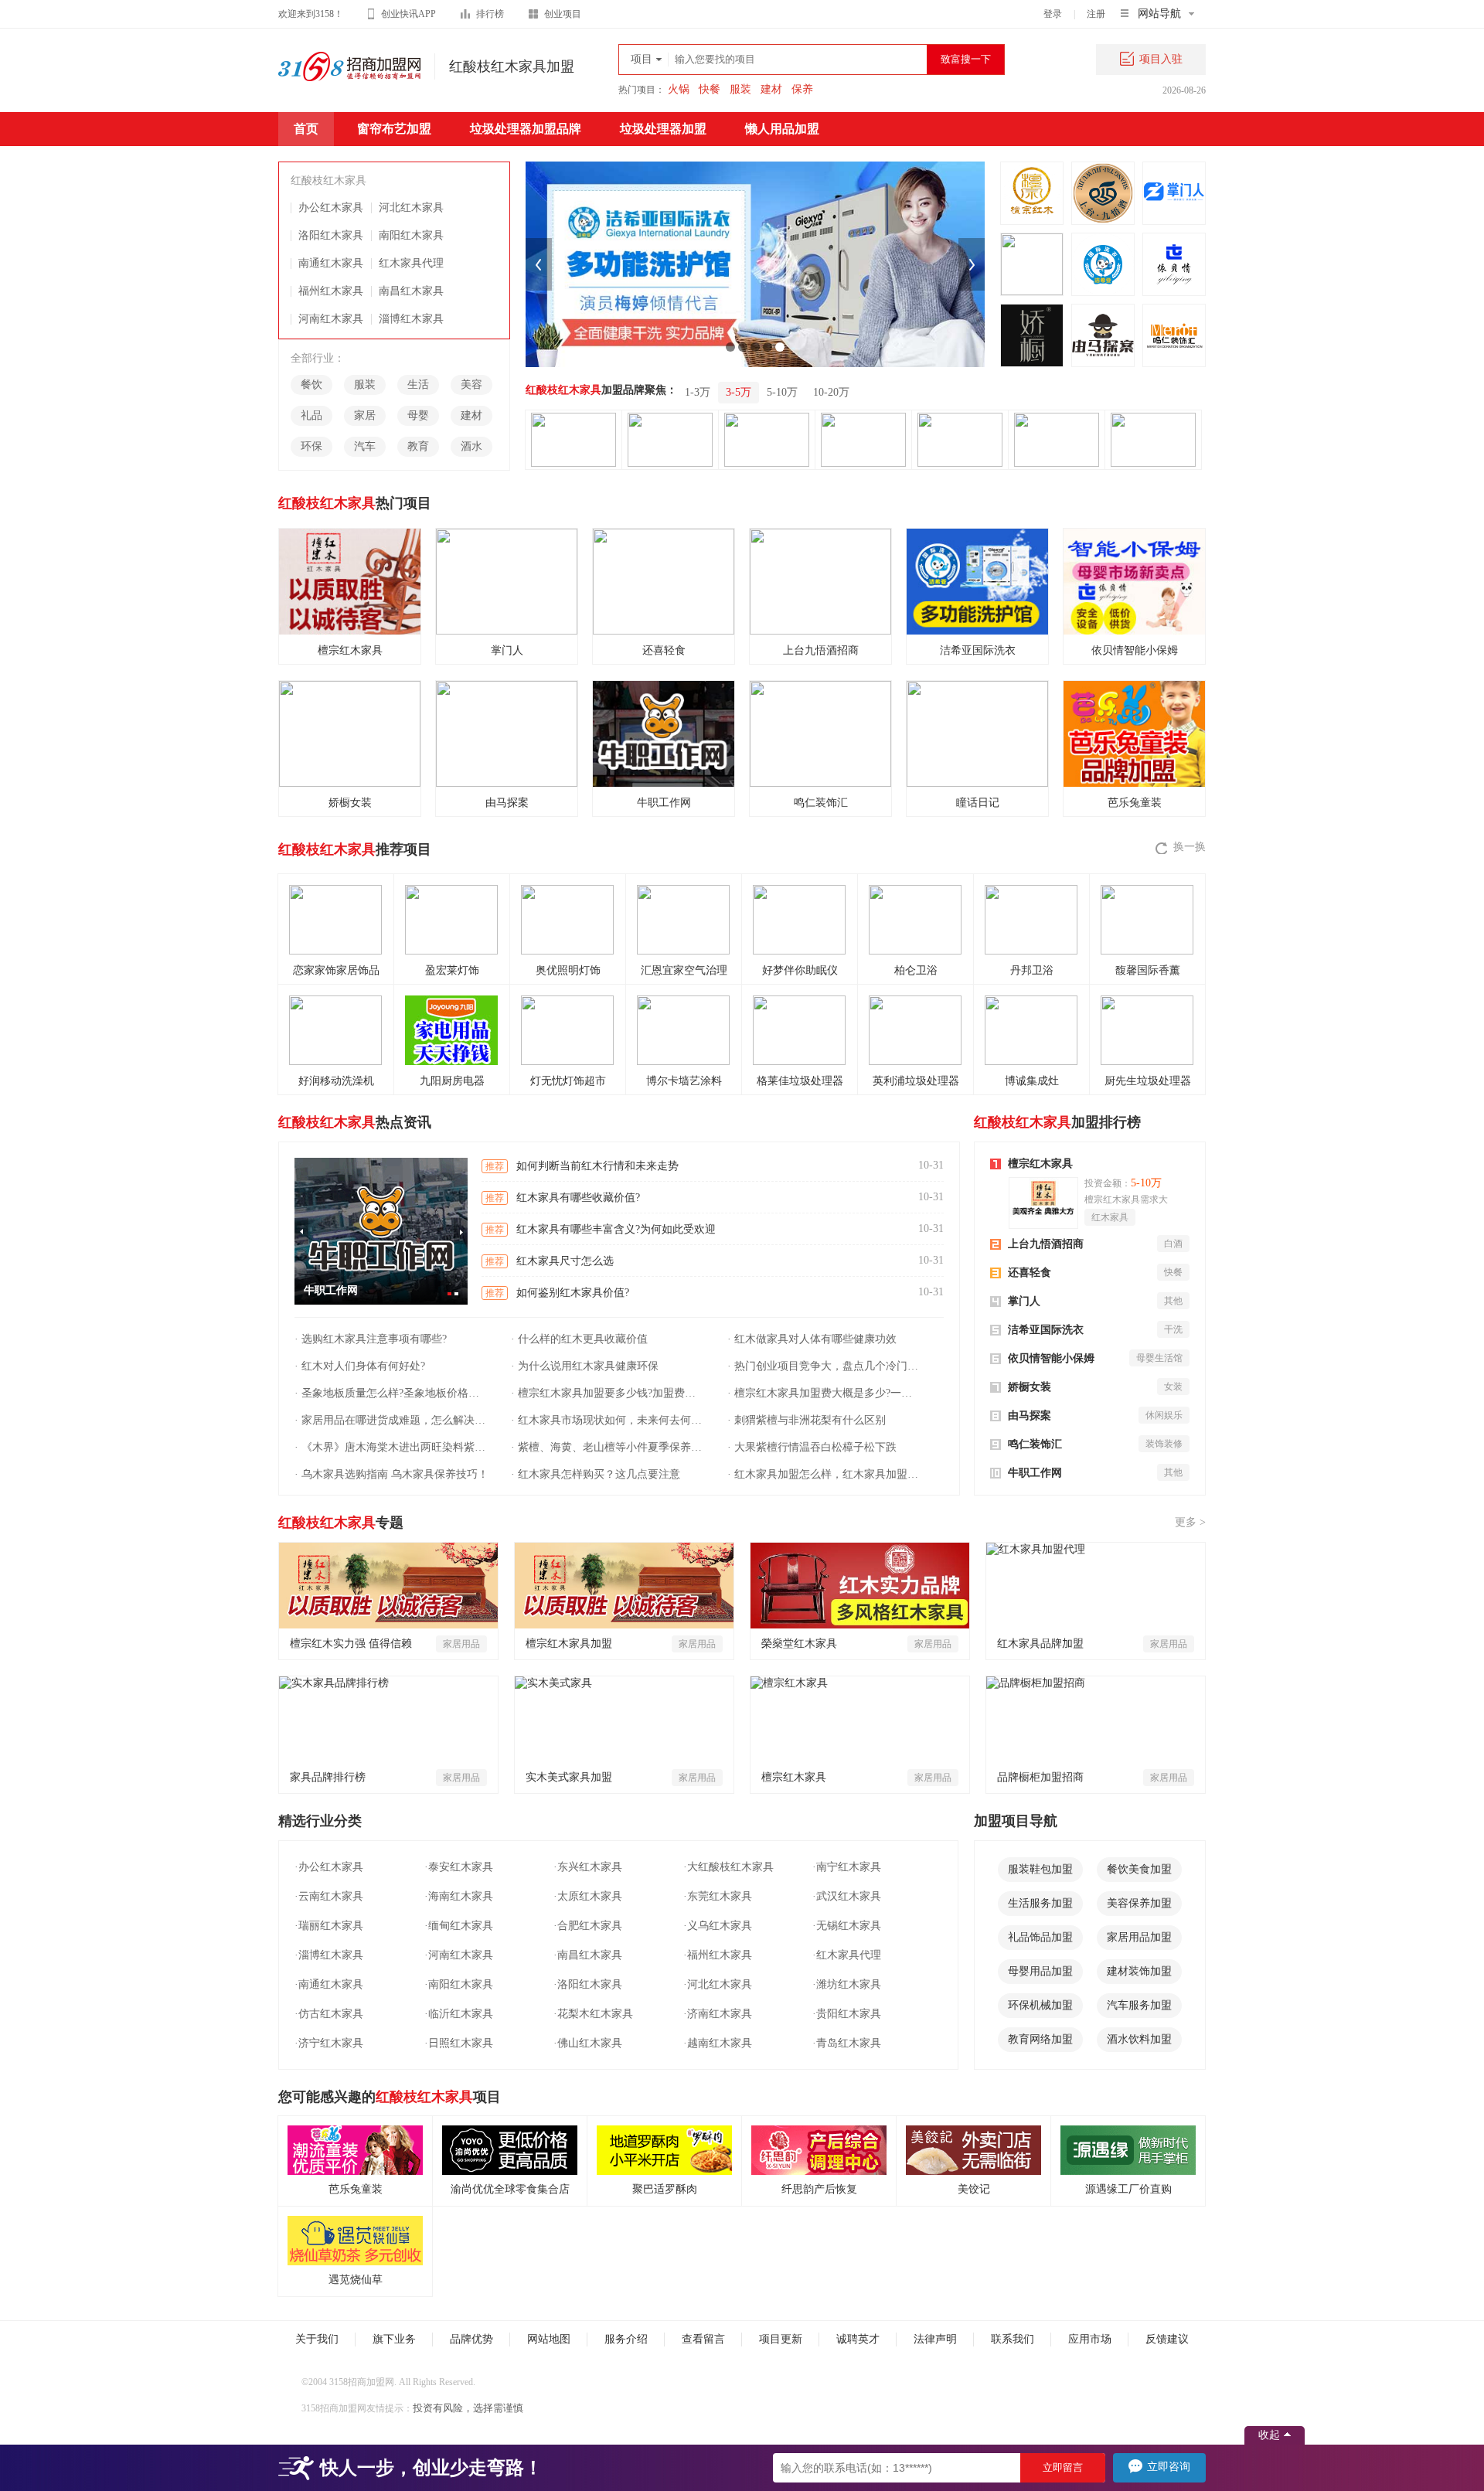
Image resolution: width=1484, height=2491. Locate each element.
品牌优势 (471, 2339)
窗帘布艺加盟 (394, 129)
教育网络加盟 (1040, 2039)
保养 (802, 89)
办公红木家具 (331, 208)
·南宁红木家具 (847, 1867)
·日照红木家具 (459, 2043)
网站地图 (549, 2339)
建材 (771, 89)
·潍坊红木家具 (847, 1984)
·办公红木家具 (329, 1867)
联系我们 (1013, 2339)
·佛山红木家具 (588, 2043)
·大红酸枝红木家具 (728, 1867)
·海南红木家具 (459, 1896)
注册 (1096, 14)
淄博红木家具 (411, 319)
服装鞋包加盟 (1040, 1869)
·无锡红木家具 (847, 1926)
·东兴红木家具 (588, 1867)
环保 (311, 446)
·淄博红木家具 (329, 1955)
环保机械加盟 (1040, 2005)
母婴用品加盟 (1040, 1971)
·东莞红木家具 (718, 1896)
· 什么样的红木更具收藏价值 (579, 1339)
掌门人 (1024, 1301)
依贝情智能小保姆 (1051, 1358)
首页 (306, 129)
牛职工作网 (1035, 1473)
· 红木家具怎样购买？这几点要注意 (596, 1474)
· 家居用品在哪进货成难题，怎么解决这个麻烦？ (392, 1420)
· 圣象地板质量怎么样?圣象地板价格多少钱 (392, 1393)
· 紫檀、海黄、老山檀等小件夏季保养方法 (608, 1447)
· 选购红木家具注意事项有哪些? (371, 1339)
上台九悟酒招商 (1046, 1244)
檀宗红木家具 (1040, 1164)
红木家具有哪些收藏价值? (578, 1198)
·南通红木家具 (329, 1984)
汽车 (365, 446)
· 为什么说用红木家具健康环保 (585, 1366)
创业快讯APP (408, 14)
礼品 (311, 415)
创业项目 (563, 14)
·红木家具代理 (847, 1955)
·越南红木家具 (718, 2043)
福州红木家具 (331, 291)
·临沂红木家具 (459, 2014)
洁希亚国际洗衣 (1046, 1330)
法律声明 (935, 2339)
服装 (740, 89)
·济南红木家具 (718, 2014)
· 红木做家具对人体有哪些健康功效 (812, 1339)
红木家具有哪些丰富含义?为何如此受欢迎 (616, 1229)
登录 (1053, 14)
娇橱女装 (1030, 1387)
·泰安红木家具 (459, 1867)
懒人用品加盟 (782, 129)
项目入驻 (1161, 59)
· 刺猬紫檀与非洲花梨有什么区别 (807, 1420)
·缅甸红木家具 (459, 1926)
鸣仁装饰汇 (1035, 1444)
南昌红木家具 (411, 291)
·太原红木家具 (588, 1896)
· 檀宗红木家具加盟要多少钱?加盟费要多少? (608, 1393)
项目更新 (781, 2339)
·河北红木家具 (718, 1984)
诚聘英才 (858, 2339)
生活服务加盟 (1040, 1903)
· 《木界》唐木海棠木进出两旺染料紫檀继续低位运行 (392, 1447)
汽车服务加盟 (1139, 2005)
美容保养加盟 (1139, 1903)
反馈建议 (1167, 2339)
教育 (418, 446)
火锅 (679, 89)
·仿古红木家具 (329, 2014)
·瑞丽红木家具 (329, 1926)
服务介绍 (626, 2339)
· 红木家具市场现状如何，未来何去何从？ (608, 1420)
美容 (471, 385)
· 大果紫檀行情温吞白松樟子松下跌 (812, 1447)
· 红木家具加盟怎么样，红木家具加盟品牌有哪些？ (825, 1474)
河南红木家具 (331, 319)
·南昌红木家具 (588, 1955)
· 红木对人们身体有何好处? (360, 1366)
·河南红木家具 (459, 1955)
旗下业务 (394, 2339)
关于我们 (317, 2339)
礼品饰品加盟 (1040, 1937)
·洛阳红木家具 (588, 1984)
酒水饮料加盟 (1139, 2039)
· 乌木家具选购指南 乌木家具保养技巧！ (391, 1474)
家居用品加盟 (1139, 1937)
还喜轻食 (1030, 1273)
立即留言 (1063, 2467)
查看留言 (703, 2339)
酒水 (471, 446)
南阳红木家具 (411, 235)
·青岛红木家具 (847, 2043)
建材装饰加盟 (1139, 1971)
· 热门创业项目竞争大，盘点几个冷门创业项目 (825, 1366)
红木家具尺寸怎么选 (565, 1261)
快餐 (710, 89)
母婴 (418, 415)
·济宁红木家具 (329, 2043)
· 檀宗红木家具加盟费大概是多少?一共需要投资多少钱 (825, 1393)
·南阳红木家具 (459, 1984)
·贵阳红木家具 (847, 2014)
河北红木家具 (411, 208)
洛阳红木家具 (331, 235)
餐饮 (311, 385)
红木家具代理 (411, 263)
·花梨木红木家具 (593, 2014)
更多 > (1190, 1522)
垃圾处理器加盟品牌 (526, 129)
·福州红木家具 (718, 1955)
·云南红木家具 (329, 1896)
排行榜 (490, 14)
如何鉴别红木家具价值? (573, 1293)
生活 (418, 385)
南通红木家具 (331, 263)
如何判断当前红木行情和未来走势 (597, 1166)
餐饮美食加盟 (1139, 1869)
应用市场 (1090, 2339)
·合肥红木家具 (588, 1926)
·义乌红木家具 (718, 1926)
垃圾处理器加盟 (663, 129)
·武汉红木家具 (847, 1896)
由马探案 (1030, 1416)
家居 (365, 415)
